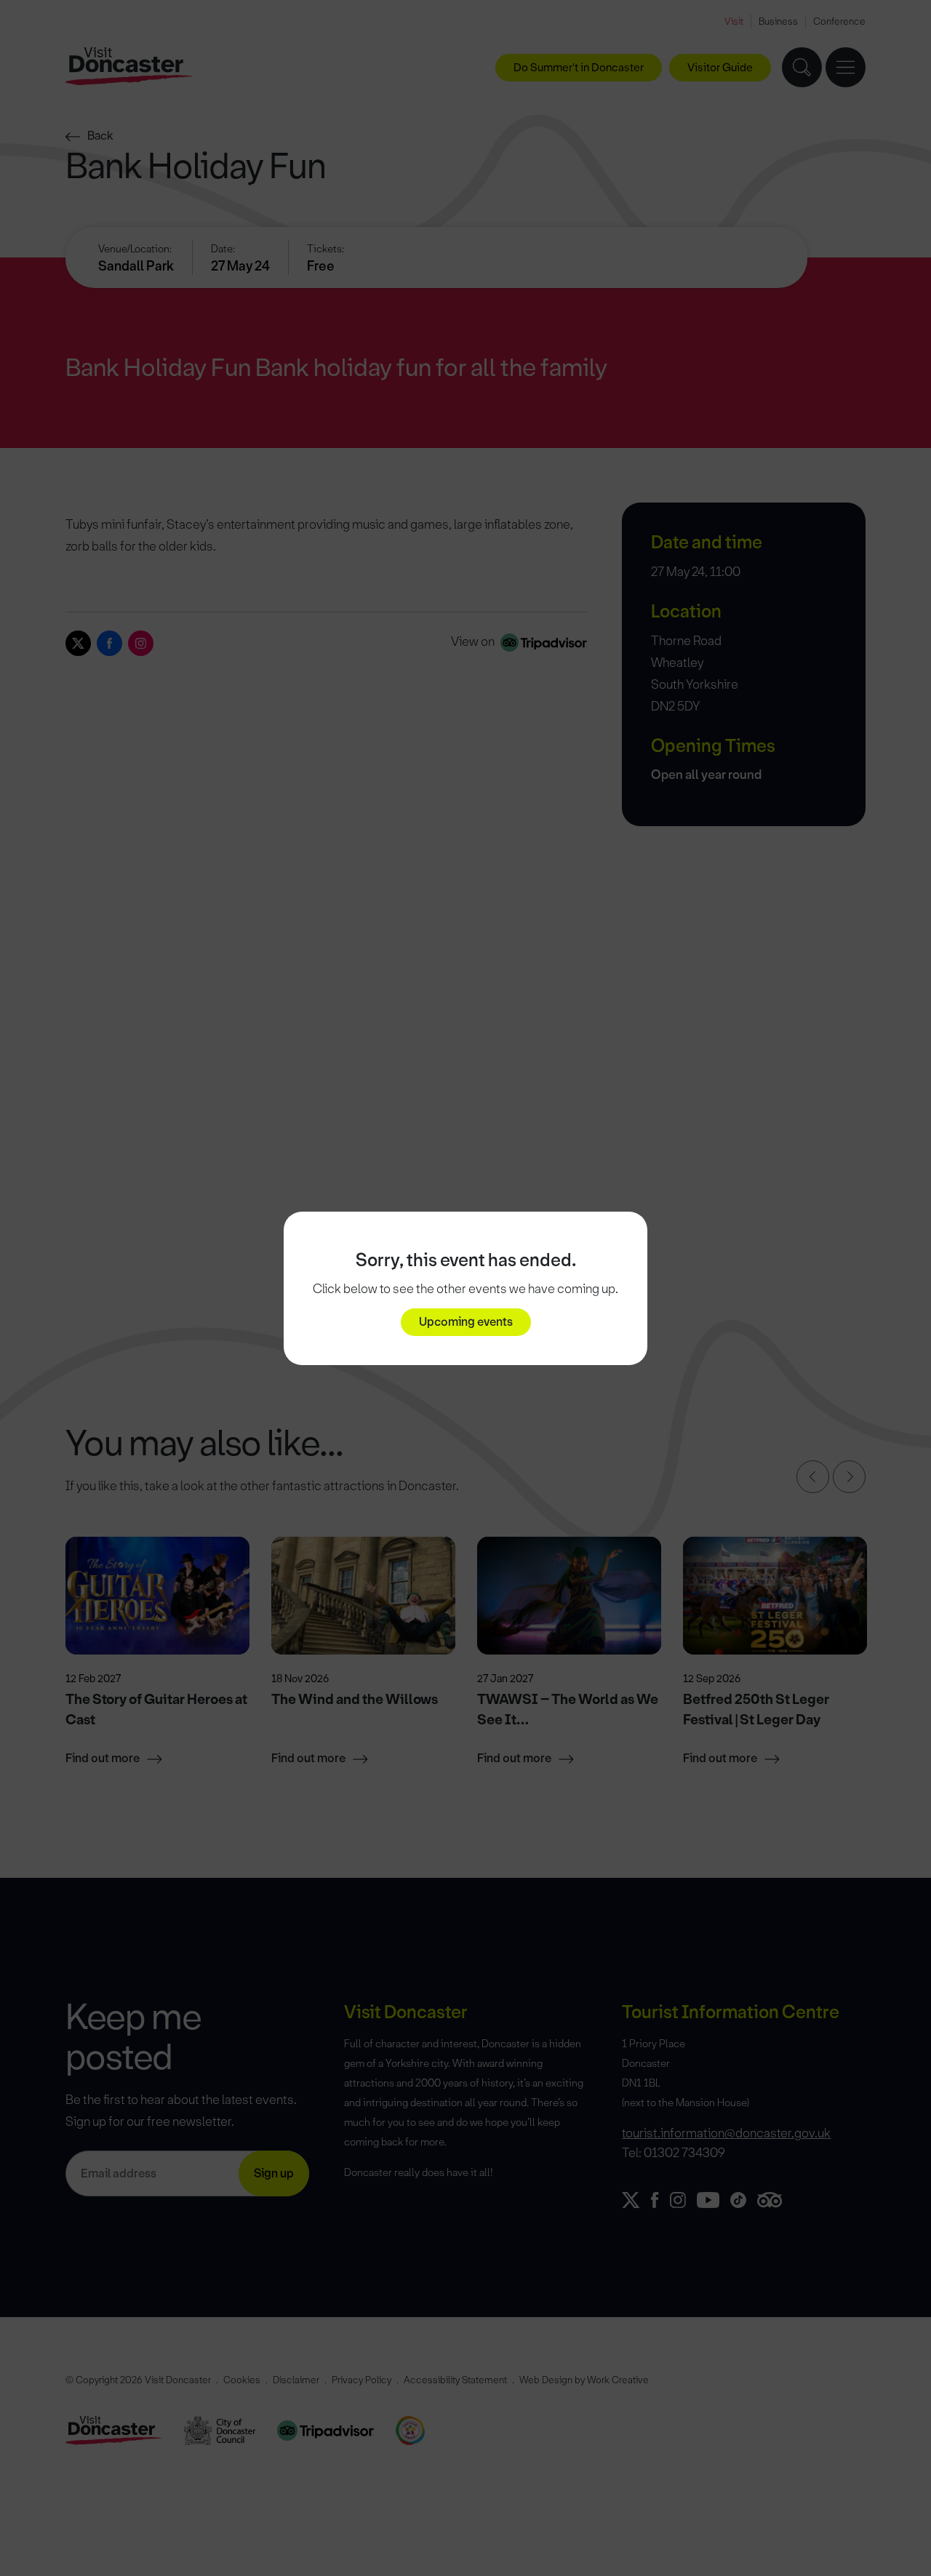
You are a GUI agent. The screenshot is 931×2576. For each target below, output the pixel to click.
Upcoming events (466, 1322)
